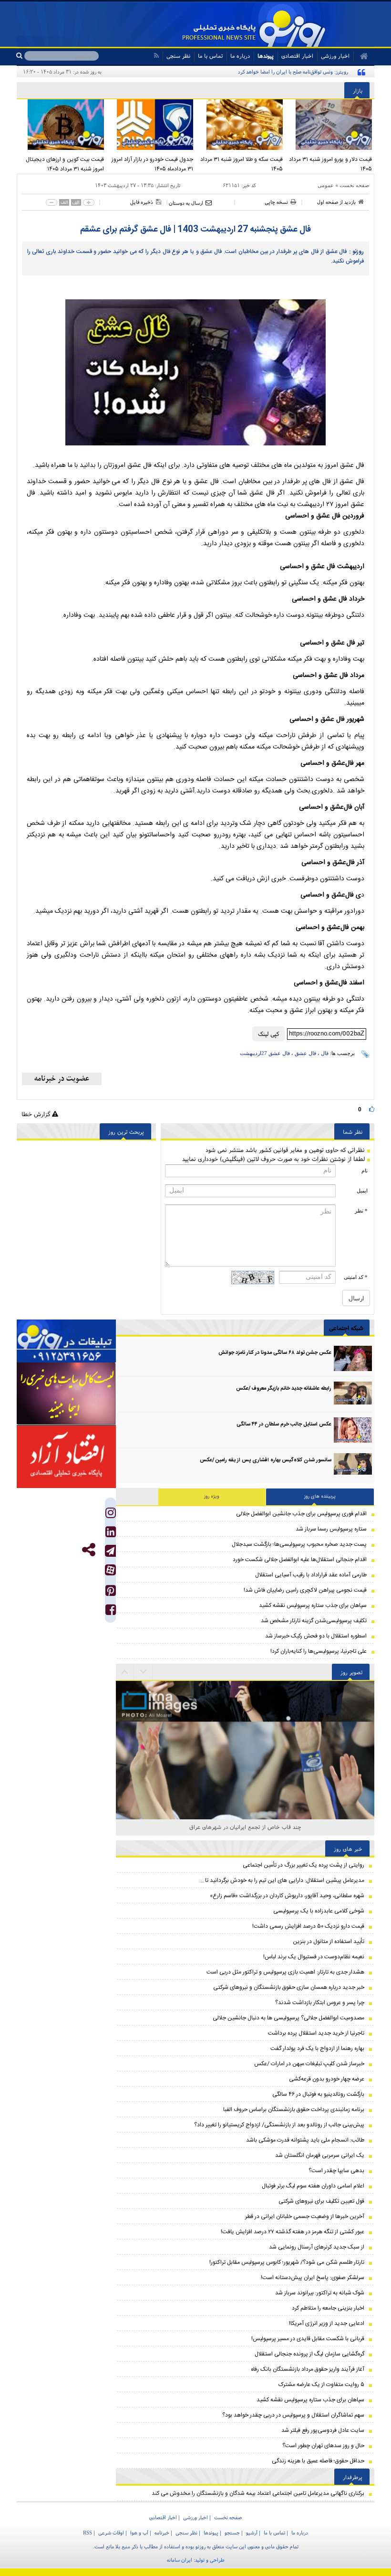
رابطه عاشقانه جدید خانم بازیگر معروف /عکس (284, 1389)
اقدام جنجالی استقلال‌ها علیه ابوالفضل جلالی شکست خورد (300, 1560)
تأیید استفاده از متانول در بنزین (329, 1942)
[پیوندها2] (66, 1394)
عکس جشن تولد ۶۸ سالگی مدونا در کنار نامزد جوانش (275, 1353)
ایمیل (362, 1191)
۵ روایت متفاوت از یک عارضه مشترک (321, 2385)
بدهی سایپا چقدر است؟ (336, 2171)
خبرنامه (162, 2533)
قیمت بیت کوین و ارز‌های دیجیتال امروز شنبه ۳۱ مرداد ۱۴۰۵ (65, 164)
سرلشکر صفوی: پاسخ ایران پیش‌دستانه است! (313, 2278)
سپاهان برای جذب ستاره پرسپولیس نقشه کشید (313, 1605)
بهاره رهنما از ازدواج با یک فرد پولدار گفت (317, 2048)
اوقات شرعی (111, 2533)
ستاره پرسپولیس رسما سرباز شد (331, 1529)
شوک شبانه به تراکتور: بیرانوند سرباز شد (320, 2293)
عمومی (326, 185)
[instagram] (111, 1515)
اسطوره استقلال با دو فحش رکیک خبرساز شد (316, 1636)
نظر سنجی (178, 56)
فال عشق (305, 1053)
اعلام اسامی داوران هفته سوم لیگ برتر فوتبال (313, 2186)
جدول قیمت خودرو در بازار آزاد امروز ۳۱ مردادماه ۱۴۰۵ (152, 164)
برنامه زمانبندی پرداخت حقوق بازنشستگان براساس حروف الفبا (294, 2110)
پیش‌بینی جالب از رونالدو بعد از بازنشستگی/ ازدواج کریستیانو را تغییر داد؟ (279, 2125)
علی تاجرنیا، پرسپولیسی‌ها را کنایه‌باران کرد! (319, 1651)
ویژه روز (212, 1497)
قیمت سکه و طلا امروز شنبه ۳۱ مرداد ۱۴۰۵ (242, 164)
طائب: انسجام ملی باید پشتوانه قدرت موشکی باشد (305, 2140)
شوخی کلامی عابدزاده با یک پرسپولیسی (319, 1911)
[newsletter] (62, 1079)
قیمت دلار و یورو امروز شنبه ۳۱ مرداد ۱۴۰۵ (330, 164)
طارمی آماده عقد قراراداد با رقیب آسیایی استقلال (311, 1575)
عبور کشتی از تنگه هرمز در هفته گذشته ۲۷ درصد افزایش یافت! (293, 2232)
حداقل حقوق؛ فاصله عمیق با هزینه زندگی (318, 2461)
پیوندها (266, 56)
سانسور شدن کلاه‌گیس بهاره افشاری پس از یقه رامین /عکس (266, 1460)
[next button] (125, 1672)
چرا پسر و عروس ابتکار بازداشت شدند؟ (320, 2003)
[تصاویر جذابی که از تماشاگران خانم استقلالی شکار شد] (245, 1810)
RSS (87, 2533)
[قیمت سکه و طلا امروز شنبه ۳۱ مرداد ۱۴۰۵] (240, 125)
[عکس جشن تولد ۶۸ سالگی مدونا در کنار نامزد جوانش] (353, 1358)
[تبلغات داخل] (66, 1341)
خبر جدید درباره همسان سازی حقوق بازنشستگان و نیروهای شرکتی (289, 1987)
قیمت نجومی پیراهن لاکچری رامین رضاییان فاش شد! (305, 1590)
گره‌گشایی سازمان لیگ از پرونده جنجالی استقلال (309, 2354)
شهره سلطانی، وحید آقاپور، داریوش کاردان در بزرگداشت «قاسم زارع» (287, 1896)
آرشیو (252, 2533)
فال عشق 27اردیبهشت (265, 1053)
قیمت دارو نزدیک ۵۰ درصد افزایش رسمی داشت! (308, 1926)
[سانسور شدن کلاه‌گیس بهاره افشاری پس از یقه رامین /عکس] (353, 1466)
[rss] (156, 56)
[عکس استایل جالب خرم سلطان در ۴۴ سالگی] (353, 1430)
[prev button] (144, 1672)
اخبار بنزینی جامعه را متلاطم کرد (328, 2308)
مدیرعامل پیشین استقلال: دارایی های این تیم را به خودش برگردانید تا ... (282, 1880)
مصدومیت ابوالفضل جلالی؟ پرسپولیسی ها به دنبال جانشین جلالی (288, 2018)
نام (365, 1171)
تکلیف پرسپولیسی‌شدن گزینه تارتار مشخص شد (314, 1621)
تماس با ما (210, 56)
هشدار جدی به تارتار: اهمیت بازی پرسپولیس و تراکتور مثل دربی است (285, 1972)
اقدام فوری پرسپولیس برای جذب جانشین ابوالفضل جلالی (301, 1514)
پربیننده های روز (320, 1497)
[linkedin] (111, 1534)
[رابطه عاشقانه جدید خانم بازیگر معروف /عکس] (353, 1394)
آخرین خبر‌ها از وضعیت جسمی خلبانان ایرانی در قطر (305, 2217)
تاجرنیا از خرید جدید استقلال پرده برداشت (316, 2033)
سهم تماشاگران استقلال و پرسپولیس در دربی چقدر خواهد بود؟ (293, 2415)
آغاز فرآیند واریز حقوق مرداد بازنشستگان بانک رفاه (308, 2369)
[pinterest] (111, 1593)
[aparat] (110, 1570)
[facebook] (111, 1612)
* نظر (361, 1211)
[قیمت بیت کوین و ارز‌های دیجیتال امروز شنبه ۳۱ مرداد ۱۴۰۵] (62, 125)
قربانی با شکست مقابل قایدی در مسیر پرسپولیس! (308, 2339)
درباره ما (240, 56)
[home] (361, 56)
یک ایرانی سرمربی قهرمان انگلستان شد (320, 2155)
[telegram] (110, 1551)
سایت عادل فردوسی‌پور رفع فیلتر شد (323, 2430)
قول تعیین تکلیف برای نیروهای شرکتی (321, 2201)
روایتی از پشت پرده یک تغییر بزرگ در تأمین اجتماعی (304, 1865)
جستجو (232, 2533)
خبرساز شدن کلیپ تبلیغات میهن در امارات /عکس (309, 2064)
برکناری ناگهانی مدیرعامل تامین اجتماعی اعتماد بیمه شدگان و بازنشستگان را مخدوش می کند (258, 2493)
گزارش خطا (37, 1114)
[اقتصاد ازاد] (66, 1457)
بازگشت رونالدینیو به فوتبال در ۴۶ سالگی (318, 2094)
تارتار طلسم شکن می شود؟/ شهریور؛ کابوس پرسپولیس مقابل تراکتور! (287, 2262)
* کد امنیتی (356, 1277)
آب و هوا (139, 2533)
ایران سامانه (180, 2560)
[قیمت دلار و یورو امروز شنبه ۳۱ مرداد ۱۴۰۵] (330, 125)
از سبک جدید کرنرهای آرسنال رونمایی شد (317, 2247)
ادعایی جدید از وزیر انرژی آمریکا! (327, 2323)
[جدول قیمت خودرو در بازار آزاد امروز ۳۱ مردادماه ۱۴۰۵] (151, 125)
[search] (20, 56)
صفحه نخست (354, 185)
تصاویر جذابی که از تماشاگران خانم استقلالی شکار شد (245, 1827)
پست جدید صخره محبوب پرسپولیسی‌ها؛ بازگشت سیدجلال (299, 1544)
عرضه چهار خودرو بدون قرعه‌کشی (327, 2079)
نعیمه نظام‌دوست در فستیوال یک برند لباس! (314, 1957)
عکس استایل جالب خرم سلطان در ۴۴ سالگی (284, 1425)
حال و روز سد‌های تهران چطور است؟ (323, 2446)
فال (325, 1053)
